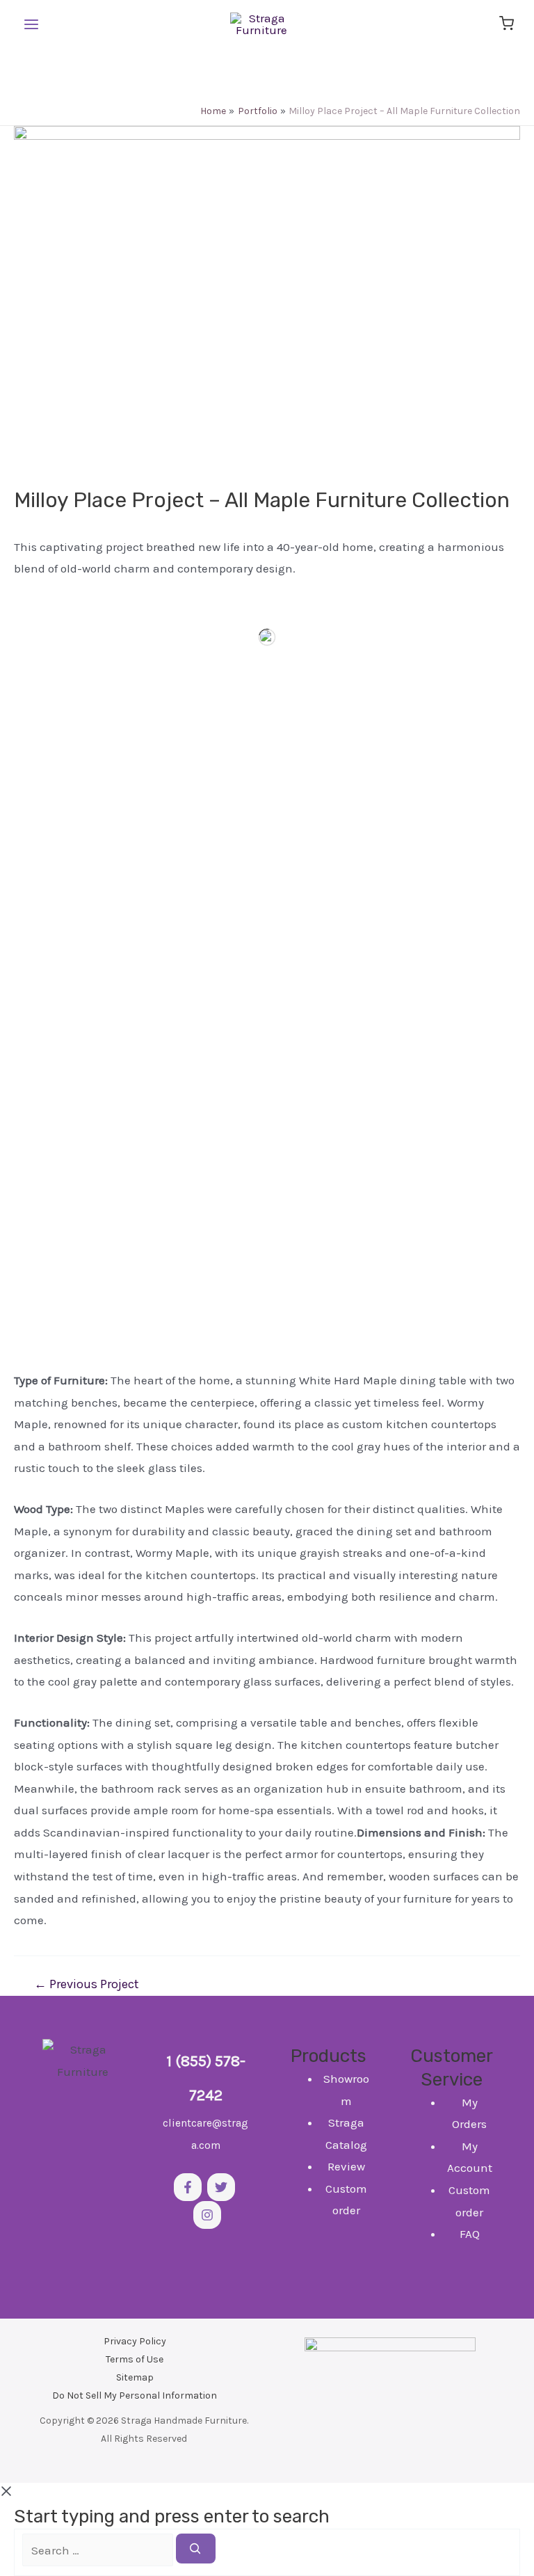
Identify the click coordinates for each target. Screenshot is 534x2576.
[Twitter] (221, 2187)
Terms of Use (135, 2359)
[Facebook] (188, 2187)
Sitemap (135, 2377)
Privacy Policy (135, 2341)
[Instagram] (207, 2215)
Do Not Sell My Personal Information (135, 2395)
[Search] (196, 2549)
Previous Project (87, 1984)
